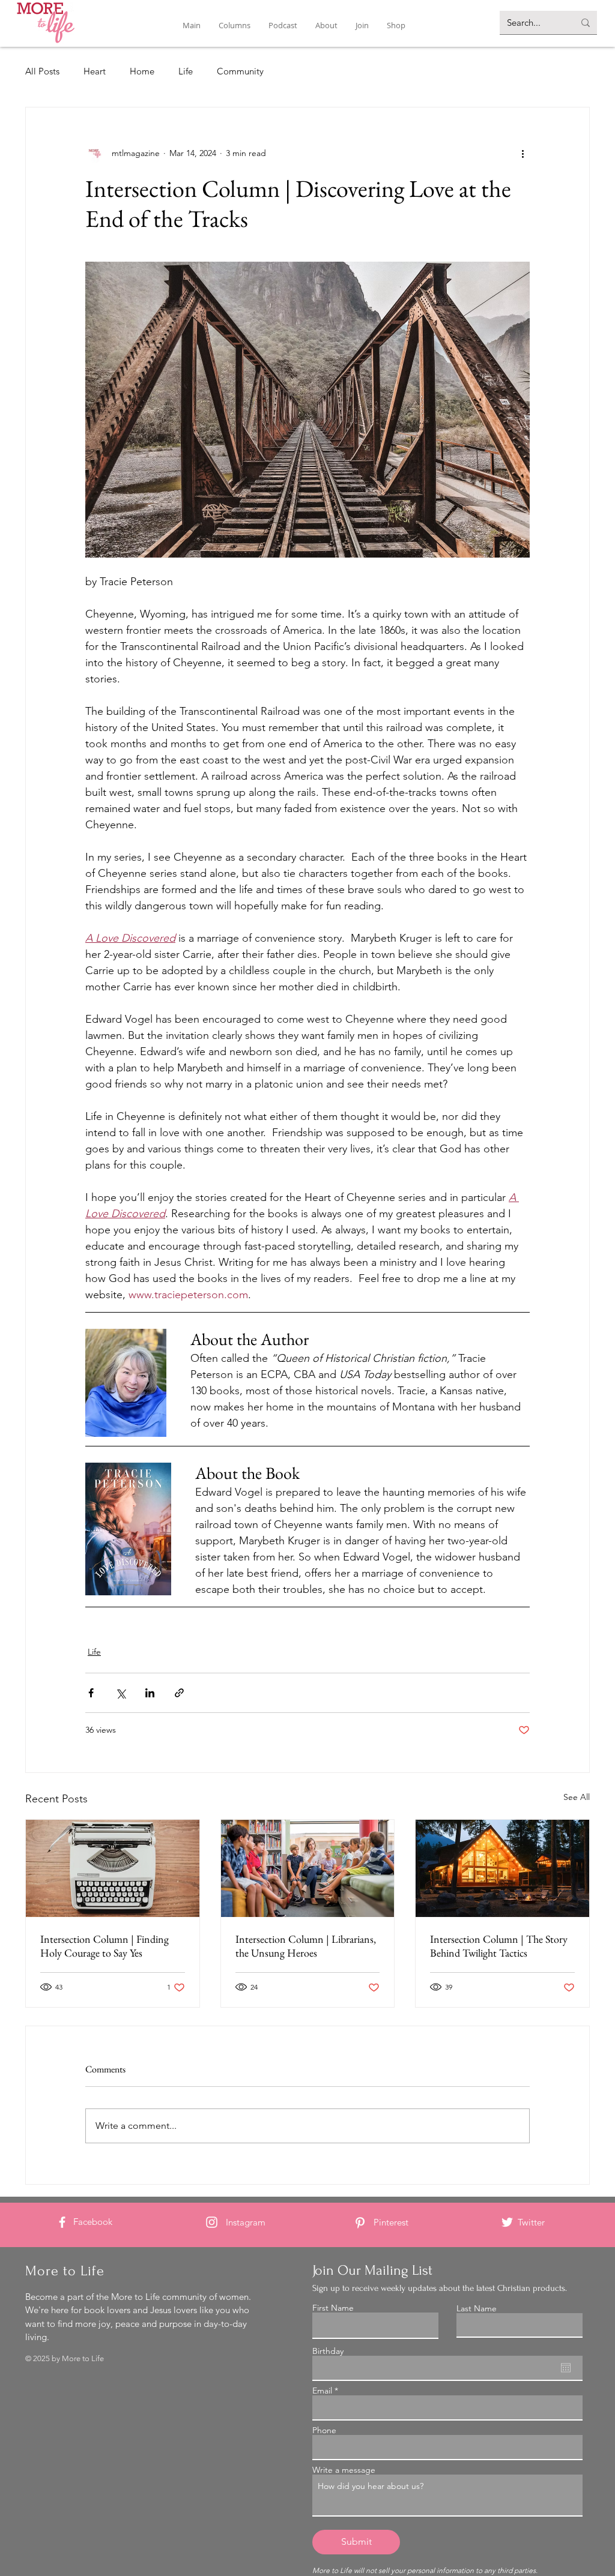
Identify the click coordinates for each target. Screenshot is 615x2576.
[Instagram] (212, 2222)
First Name (333, 2308)
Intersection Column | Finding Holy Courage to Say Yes (105, 1946)
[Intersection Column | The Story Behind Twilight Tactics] (502, 1868)
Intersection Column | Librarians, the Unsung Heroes (306, 1946)
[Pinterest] (360, 2223)
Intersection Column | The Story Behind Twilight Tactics (499, 1946)
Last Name (477, 2308)
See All (577, 1797)
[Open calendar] (566, 2368)
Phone (324, 2430)
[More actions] (523, 153)
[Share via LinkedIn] (150, 1693)
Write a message (344, 2470)
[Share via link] (179, 1693)
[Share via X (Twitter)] (120, 1693)
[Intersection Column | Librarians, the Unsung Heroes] (308, 1868)
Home (142, 71)
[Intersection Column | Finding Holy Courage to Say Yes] (113, 1868)
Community (240, 71)
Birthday (328, 2351)
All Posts (42, 71)
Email (322, 2391)
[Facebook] (62, 2222)
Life (186, 71)
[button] (235, 26)
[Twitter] (507, 2222)
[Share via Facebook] (91, 1693)
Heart (95, 71)
